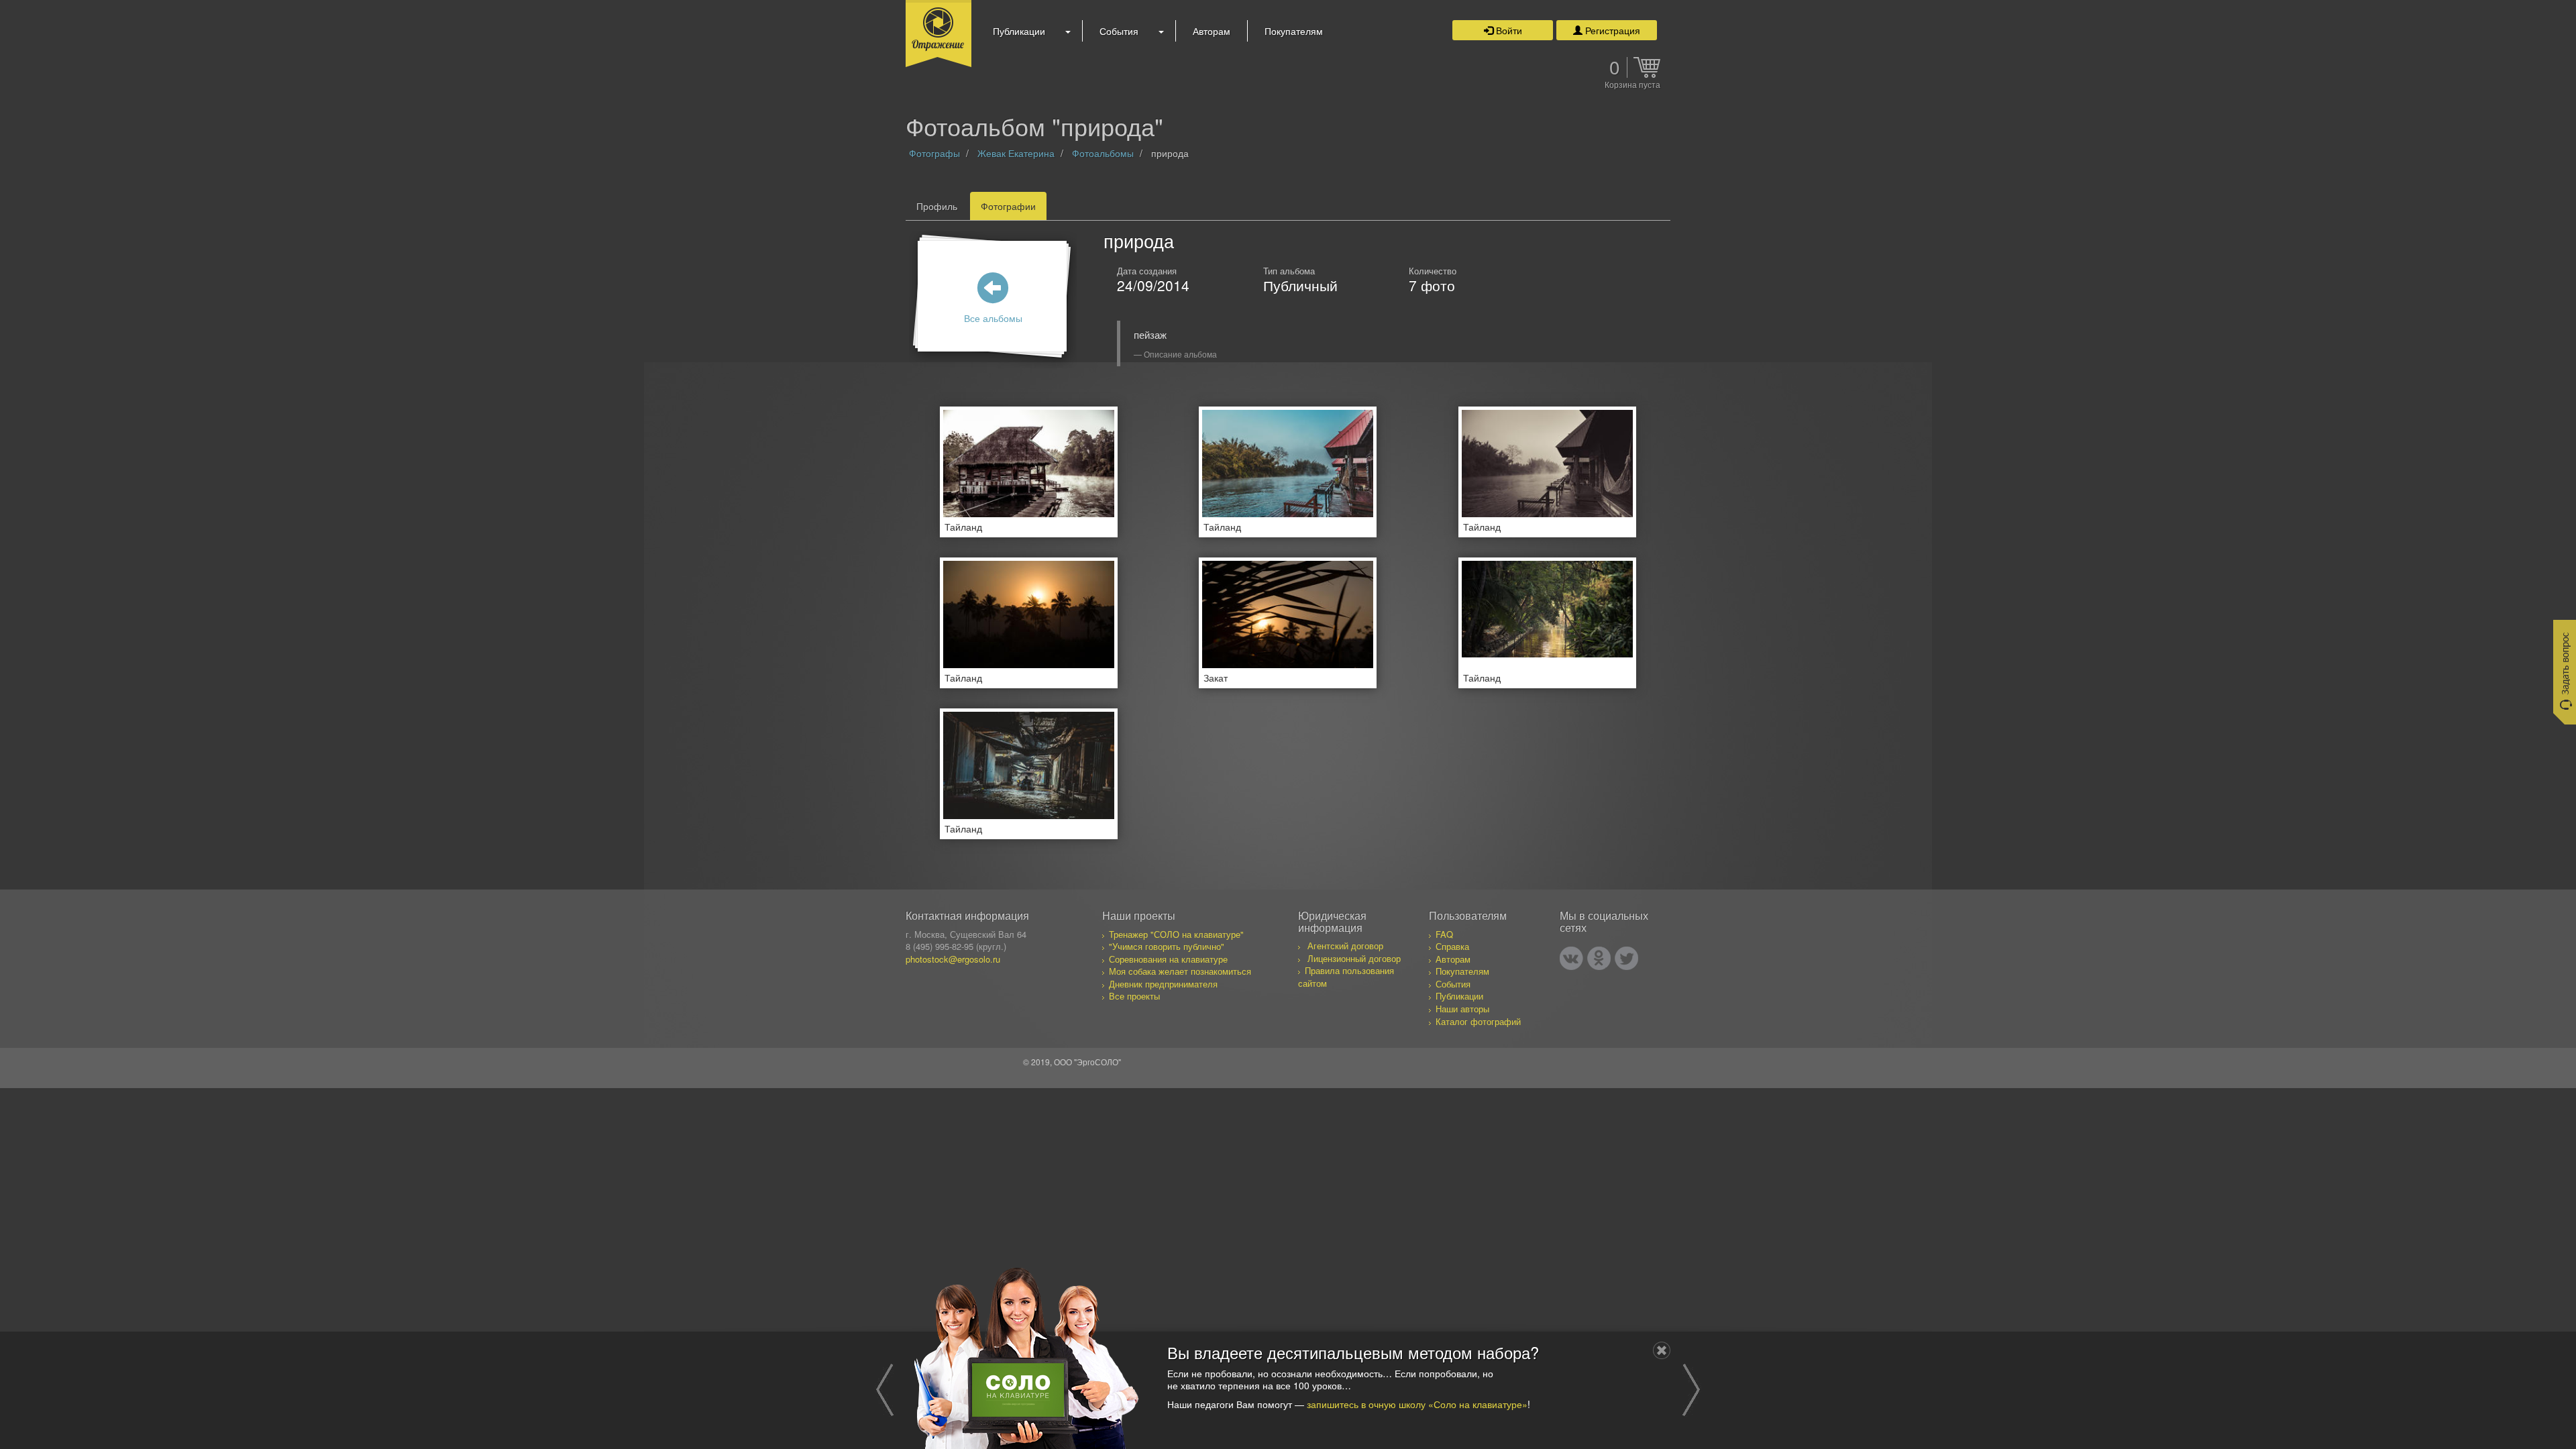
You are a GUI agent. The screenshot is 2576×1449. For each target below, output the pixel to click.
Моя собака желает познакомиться (1180, 971)
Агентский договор (1345, 946)
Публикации (1019, 31)
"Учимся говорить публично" (1167, 946)
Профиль (937, 206)
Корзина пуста (1632, 85)
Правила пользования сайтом (1346, 977)
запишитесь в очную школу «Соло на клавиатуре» (1417, 1403)
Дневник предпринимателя (1163, 984)
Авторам (1212, 31)
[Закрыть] (1662, 1350)
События (1119, 31)
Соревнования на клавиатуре (1168, 959)
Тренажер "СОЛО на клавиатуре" (1176, 934)
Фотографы (934, 153)
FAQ (1444, 934)
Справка (1452, 946)
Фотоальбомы (1103, 153)
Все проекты (1134, 996)
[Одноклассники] (1599, 958)
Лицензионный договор (1354, 958)
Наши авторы (1462, 1009)
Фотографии (1008, 206)
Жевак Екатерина (1016, 153)
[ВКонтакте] (1571, 958)
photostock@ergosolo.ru (953, 959)
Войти (1508, 30)
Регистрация (1611, 30)
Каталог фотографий (1478, 1021)
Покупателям (1294, 31)
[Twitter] (1626, 958)
